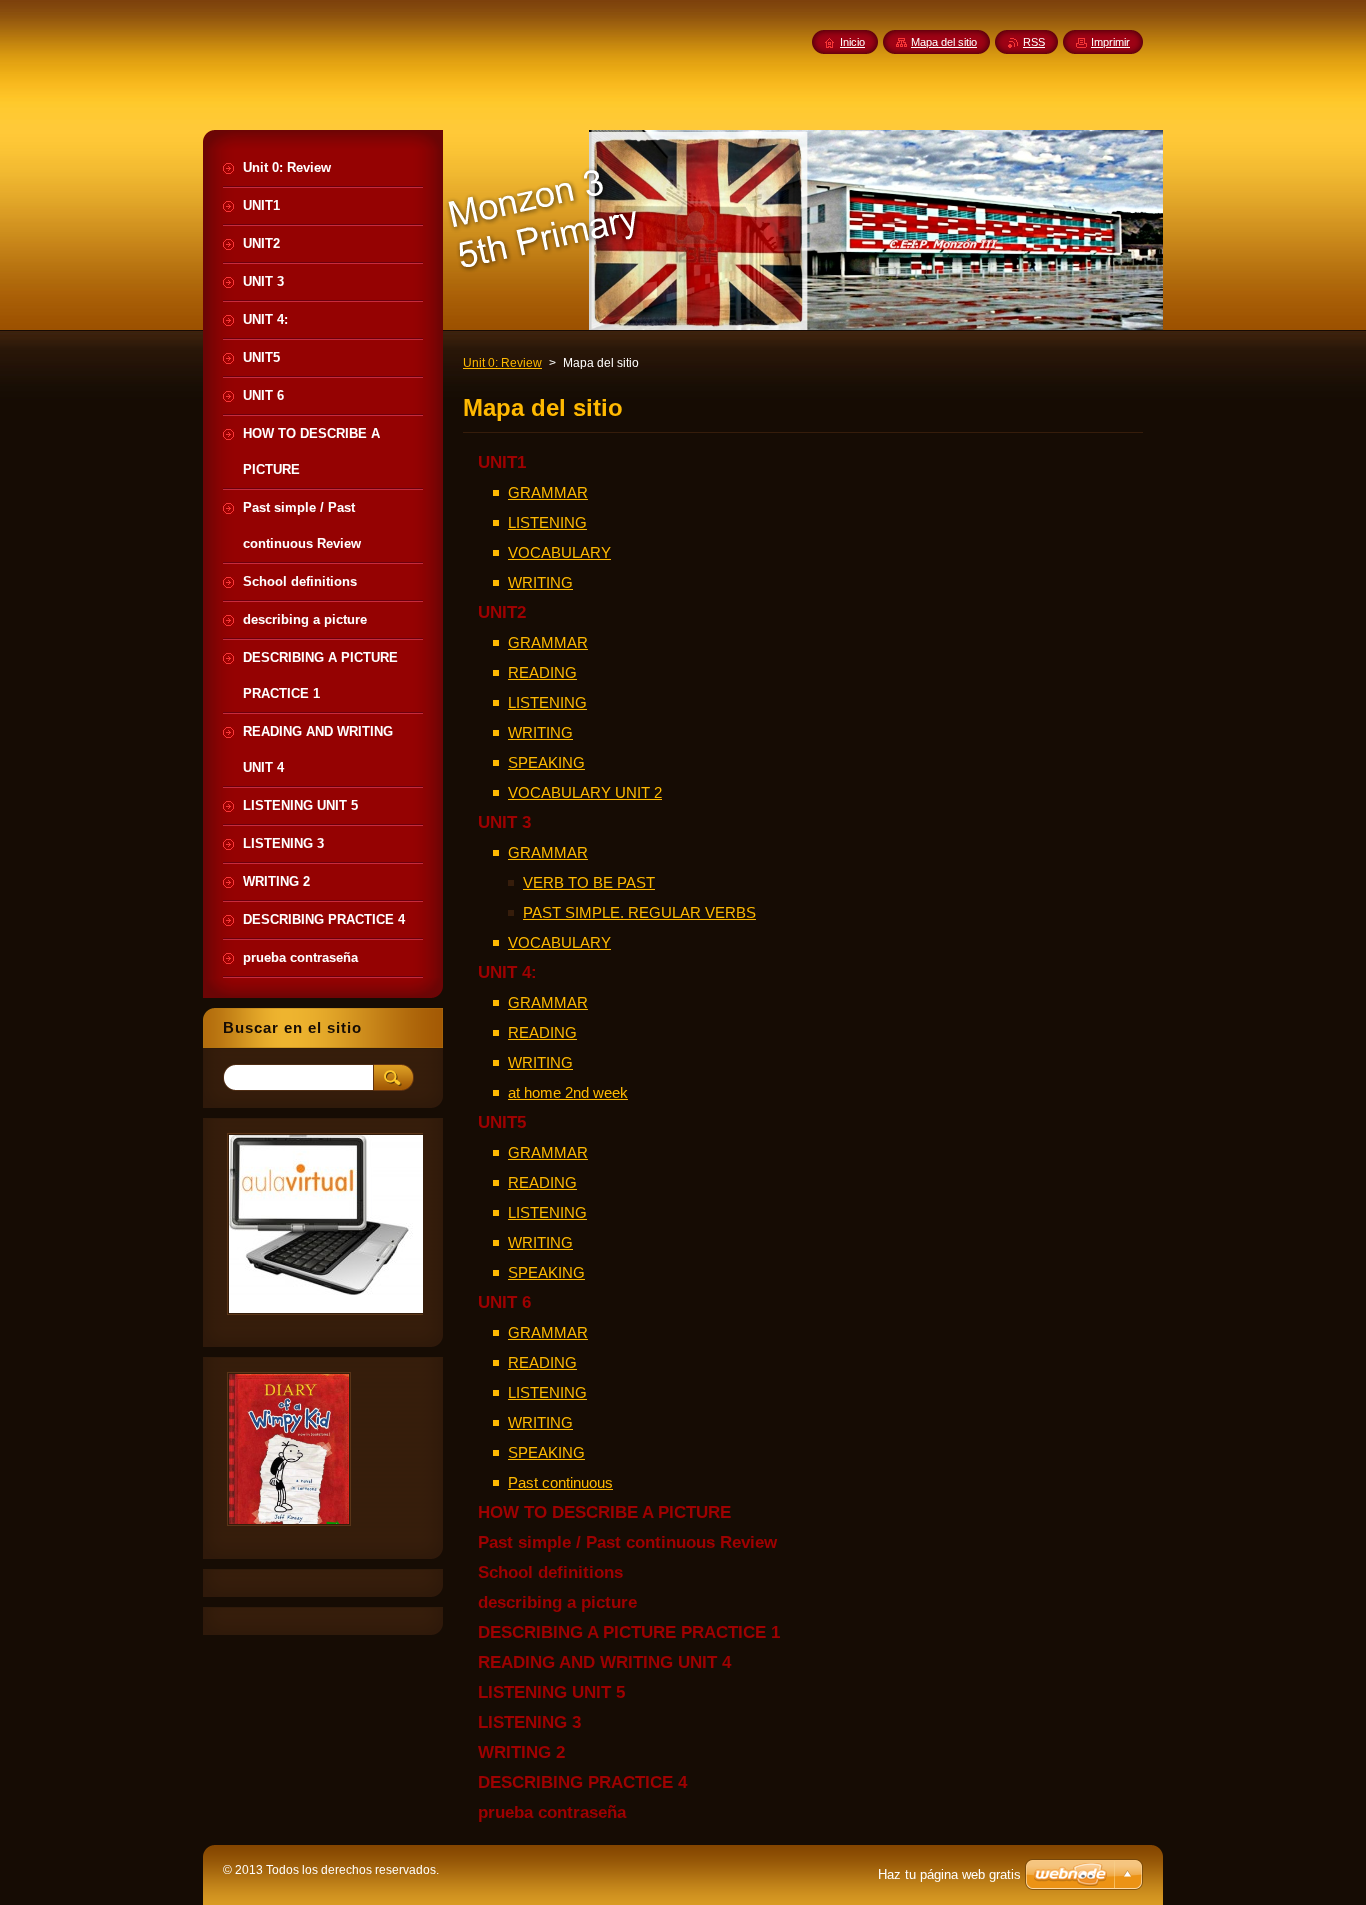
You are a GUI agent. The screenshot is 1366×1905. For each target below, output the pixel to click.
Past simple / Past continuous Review (627, 1542)
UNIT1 (502, 462)
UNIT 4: (507, 972)
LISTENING (547, 522)
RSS (1034, 42)
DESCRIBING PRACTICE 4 (582, 1782)
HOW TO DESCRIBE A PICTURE (604, 1512)
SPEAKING (546, 762)
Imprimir (1110, 42)
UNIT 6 (504, 1302)
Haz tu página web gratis (949, 1874)
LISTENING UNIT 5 (551, 1692)
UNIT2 (502, 612)
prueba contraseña (552, 1812)
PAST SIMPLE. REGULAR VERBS (639, 912)
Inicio (852, 42)
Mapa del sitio (944, 42)
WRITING (540, 582)
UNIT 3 (504, 822)
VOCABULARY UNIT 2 (585, 792)
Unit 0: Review (502, 363)
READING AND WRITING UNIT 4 (604, 1662)
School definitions (550, 1572)
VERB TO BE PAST (589, 882)
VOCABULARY (559, 552)
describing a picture (557, 1602)
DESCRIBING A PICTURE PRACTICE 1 (629, 1632)
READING (542, 672)
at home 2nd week (568, 1092)
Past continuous (560, 1482)
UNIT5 (502, 1122)
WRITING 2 (521, 1752)
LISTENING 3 (529, 1722)
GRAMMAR (548, 492)
